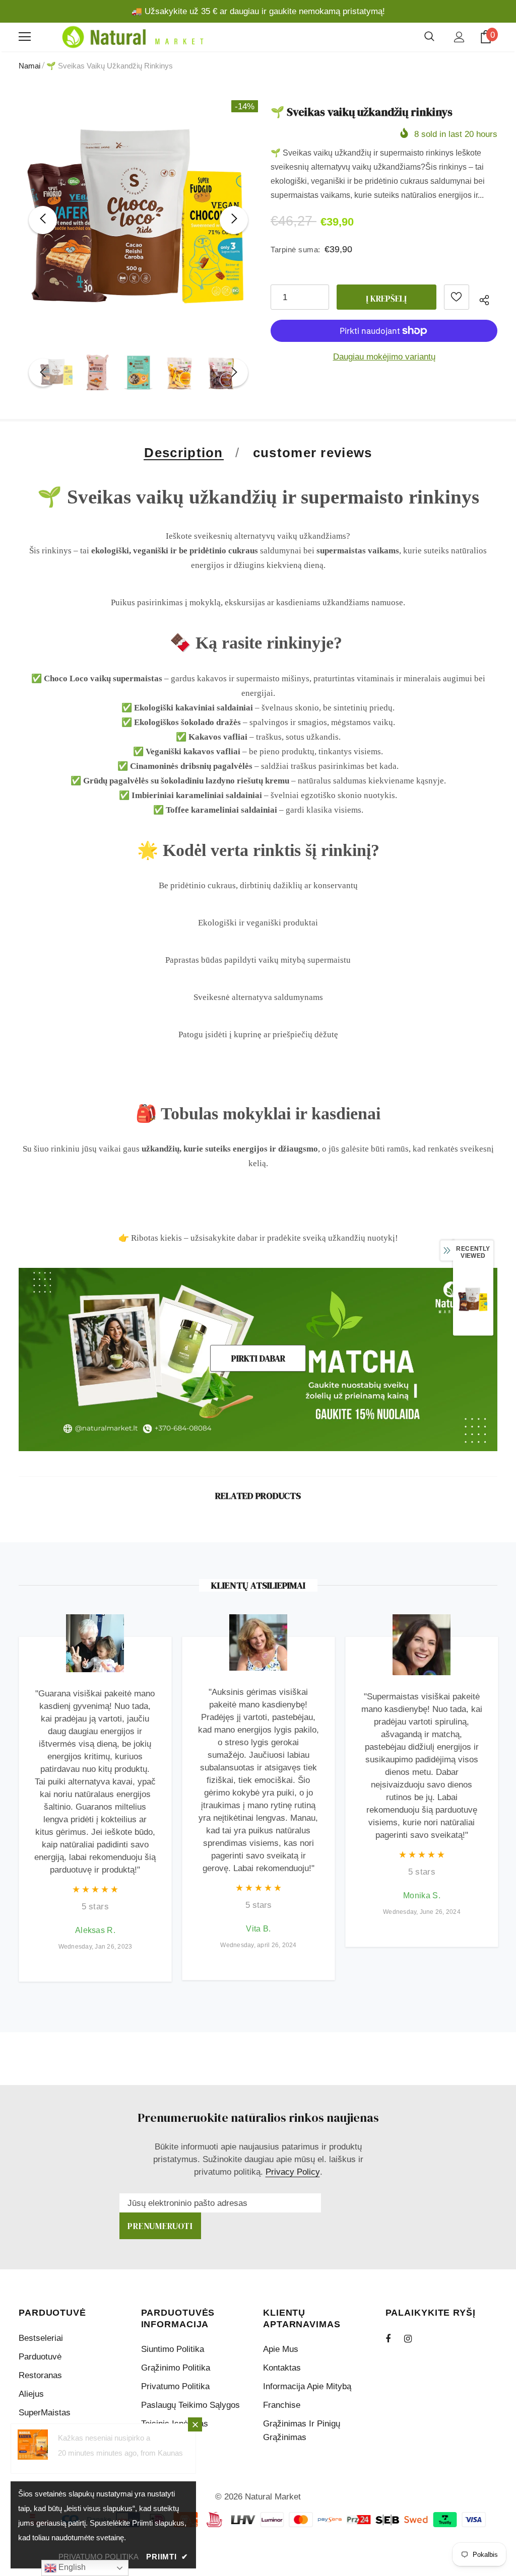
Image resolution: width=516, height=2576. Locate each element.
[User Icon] (459, 37)
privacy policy (293, 2172)
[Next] (234, 220)
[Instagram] (413, 2338)
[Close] (195, 2424)
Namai (29, 66)
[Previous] (43, 220)
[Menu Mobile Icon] (25, 37)
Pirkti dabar (258, 1358)
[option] (138, 220)
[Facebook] (395, 2338)
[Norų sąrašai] (457, 297)
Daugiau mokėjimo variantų (384, 357)
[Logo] (131, 37)
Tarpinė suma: (296, 249)
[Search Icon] (429, 37)
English (71, 2567)
